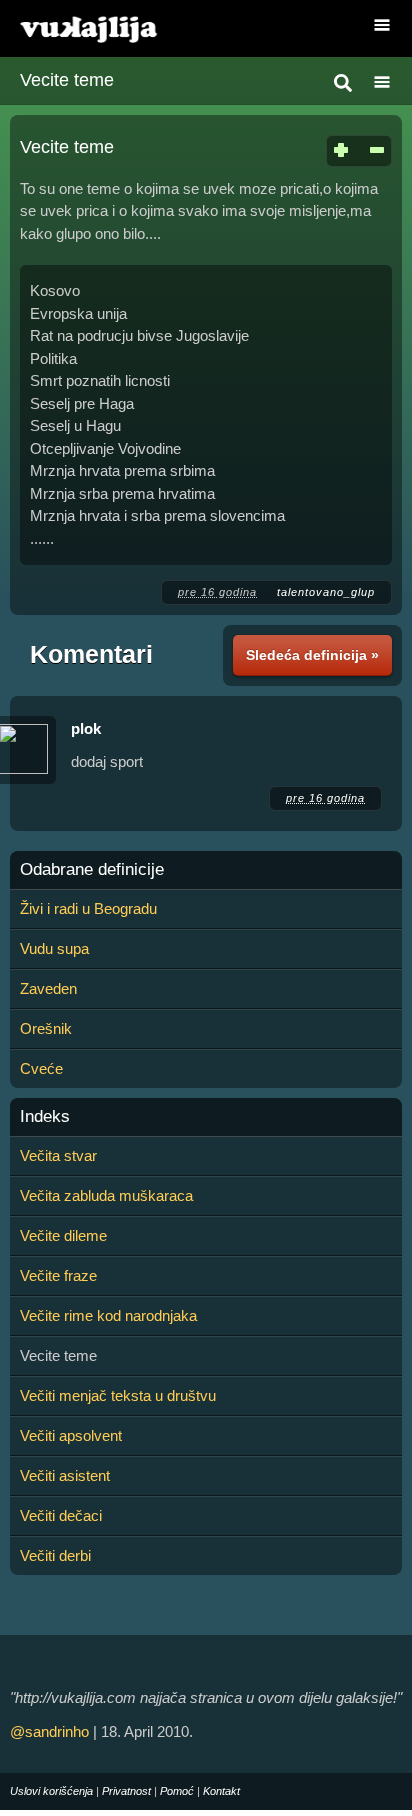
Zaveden (48, 988)
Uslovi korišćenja (51, 1791)
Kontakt (221, 1791)
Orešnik (46, 1028)
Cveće (41, 1068)
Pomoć (177, 1791)
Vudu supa (54, 948)
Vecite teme (67, 80)
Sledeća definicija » (312, 655)
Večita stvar (58, 1155)
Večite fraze (58, 1275)
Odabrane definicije (92, 870)
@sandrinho (49, 1731)
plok (86, 728)
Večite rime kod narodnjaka (108, 1315)
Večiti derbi (55, 1555)
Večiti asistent (65, 1475)
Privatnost (126, 1791)
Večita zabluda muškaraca (106, 1195)
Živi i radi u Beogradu (88, 908)
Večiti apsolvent (71, 1435)
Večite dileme (63, 1235)
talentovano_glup (326, 592)
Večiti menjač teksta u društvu (118, 1395)
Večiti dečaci (61, 1515)
